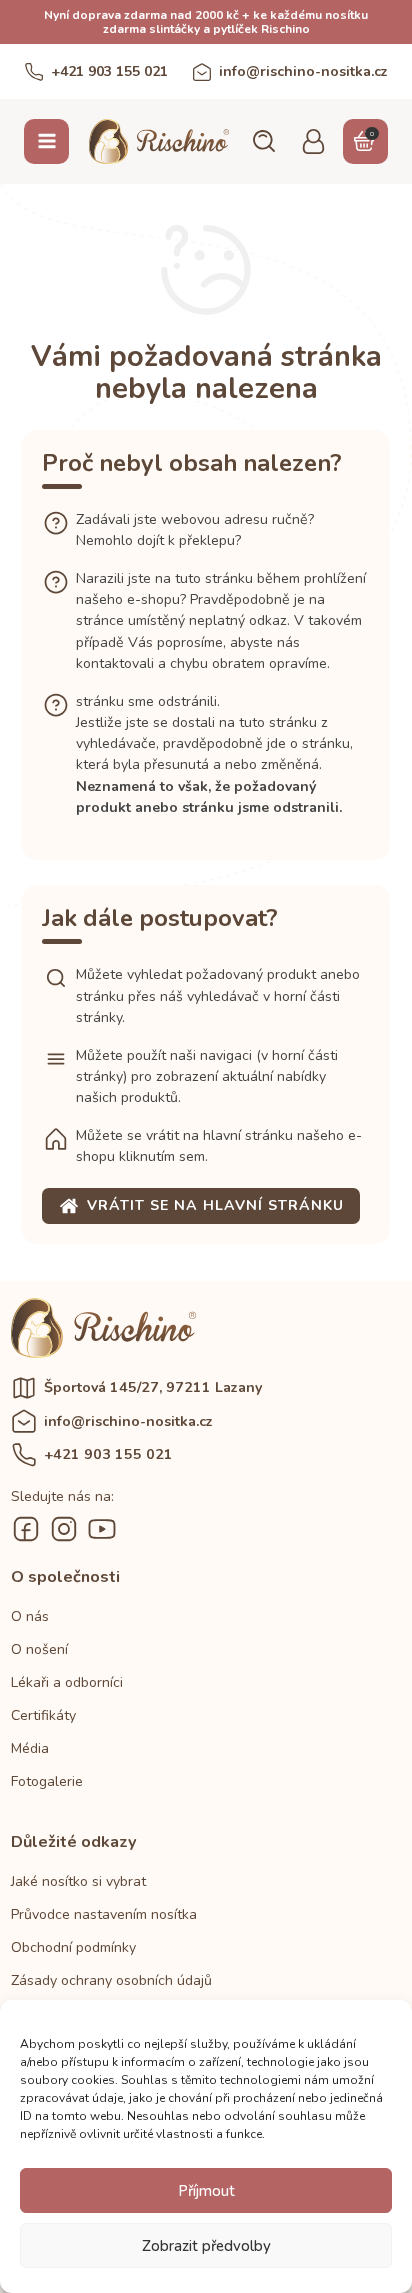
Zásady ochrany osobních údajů (111, 1980)
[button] (263, 141)
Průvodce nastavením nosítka (104, 1914)
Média (30, 1748)
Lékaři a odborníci (67, 1682)
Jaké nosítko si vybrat (78, 1881)
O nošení (39, 1649)
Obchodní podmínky (73, 1947)
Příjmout (206, 2191)
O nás (30, 1616)
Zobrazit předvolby (206, 2246)
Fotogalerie (47, 1781)
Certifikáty (43, 1715)
